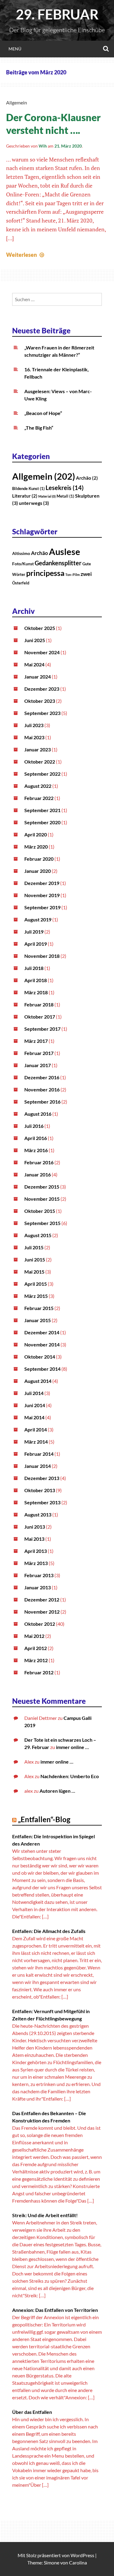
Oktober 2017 (40, 1017)
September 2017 (42, 1029)
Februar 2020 (39, 859)
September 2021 (42, 810)
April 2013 (36, 1551)
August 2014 (38, 1381)
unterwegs (34, 503)
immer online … (72, 1747)
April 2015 (36, 1284)
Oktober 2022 (40, 762)
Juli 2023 (34, 725)
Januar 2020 (38, 871)
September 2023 (42, 713)
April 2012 (36, 1648)
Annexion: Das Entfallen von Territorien (55, 2310)
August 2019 (38, 919)
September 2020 (42, 822)
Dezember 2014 (42, 1332)
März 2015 (36, 1296)
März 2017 (36, 1041)
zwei (86, 574)
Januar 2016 (38, 1174)
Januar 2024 (38, 677)
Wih (43, 146)
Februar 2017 (39, 1053)
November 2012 (42, 1612)
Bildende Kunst (28, 488)
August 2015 (38, 1235)
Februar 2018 (39, 1004)
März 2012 (36, 1660)
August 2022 (38, 786)
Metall (65, 496)
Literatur (25, 496)
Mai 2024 (34, 664)
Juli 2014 (34, 1393)
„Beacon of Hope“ (43, 413)
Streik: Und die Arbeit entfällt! (45, 2215)
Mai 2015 (34, 1272)
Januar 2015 (38, 1320)
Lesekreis (65, 488)
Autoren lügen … (57, 1791)
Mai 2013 (34, 1539)
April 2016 (36, 1138)
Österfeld (21, 583)
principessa (45, 573)
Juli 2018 (34, 968)
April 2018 (36, 980)
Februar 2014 (39, 1454)
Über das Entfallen (32, 2412)
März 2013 (36, 1563)
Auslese (65, 551)
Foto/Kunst (23, 564)
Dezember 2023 (42, 689)
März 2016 (36, 1150)
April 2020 (36, 834)
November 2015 (42, 1199)
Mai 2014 (34, 1417)
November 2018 (42, 956)
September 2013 (42, 1502)
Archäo (87, 478)
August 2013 (38, 1514)
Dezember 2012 (42, 1599)
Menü (15, 49)
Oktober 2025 (40, 628)
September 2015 (42, 1223)
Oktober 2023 (40, 701)
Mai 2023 (34, 737)
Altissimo (21, 553)
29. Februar (57, 14)
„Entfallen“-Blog (44, 1819)
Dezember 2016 (42, 1077)
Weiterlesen (26, 255)
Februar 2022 (39, 798)
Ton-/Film (73, 575)
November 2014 (42, 1344)
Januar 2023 (38, 749)
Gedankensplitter (58, 563)
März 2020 (36, 847)
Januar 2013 (38, 1587)
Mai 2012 (34, 1636)
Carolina (78, 2562)
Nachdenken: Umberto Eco (70, 1776)
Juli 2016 (34, 1126)
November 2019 (42, 895)
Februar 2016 (39, 1162)
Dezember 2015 (42, 1187)
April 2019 (36, 944)
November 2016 (42, 1089)
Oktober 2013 (40, 1490)
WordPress (82, 2555)
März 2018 (36, 992)
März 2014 (36, 1442)
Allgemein (17, 102)
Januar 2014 (38, 1466)
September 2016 (42, 1102)
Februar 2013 (39, 1575)
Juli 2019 (34, 932)
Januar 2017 (38, 1065)
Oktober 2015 (40, 1211)
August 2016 (38, 1114)
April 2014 (36, 1429)
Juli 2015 (34, 1247)
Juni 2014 (35, 1405)
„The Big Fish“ (39, 428)
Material (47, 496)
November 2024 (42, 652)
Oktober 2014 (40, 1357)
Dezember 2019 (42, 883)
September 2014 (42, 1369)
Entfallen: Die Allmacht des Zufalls (49, 1931)
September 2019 (42, 907)
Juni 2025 (35, 640)
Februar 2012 (39, 1672)
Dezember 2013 (42, 1478)
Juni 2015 (35, 1259)
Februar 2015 (39, 1308)
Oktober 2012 (40, 1624)
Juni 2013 (35, 1527)
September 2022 (42, 774)
